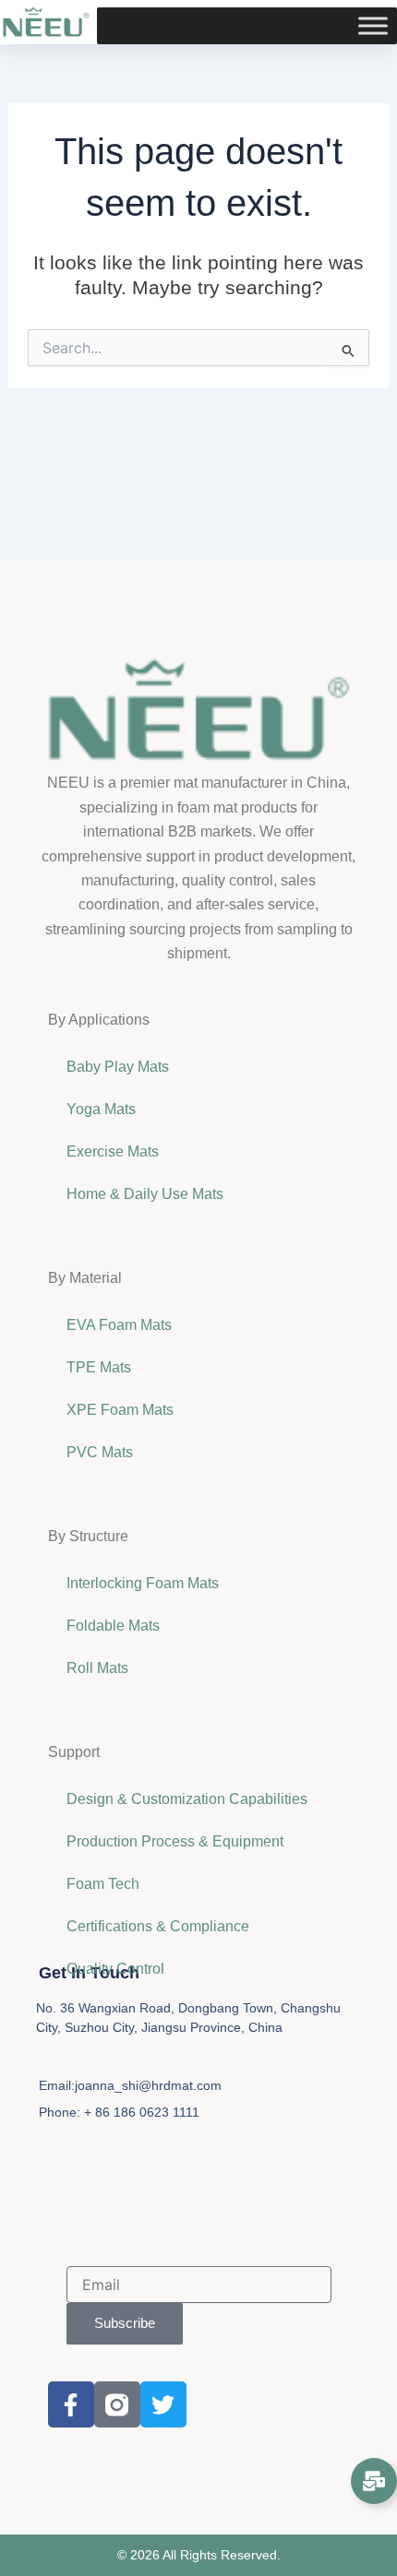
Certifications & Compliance (158, 1926)
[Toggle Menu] (373, 26)
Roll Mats (97, 1668)
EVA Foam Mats (119, 1325)
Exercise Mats (113, 1151)
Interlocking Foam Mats (143, 1583)
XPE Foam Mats (120, 1410)
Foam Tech (103, 1884)
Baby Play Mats (118, 1067)
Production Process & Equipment (177, 1841)
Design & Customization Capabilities (187, 1799)
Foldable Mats (113, 1626)
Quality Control (115, 1969)
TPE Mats (99, 1367)
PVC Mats (100, 1452)
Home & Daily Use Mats (145, 1194)
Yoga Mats (101, 1109)
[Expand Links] (374, 2481)
